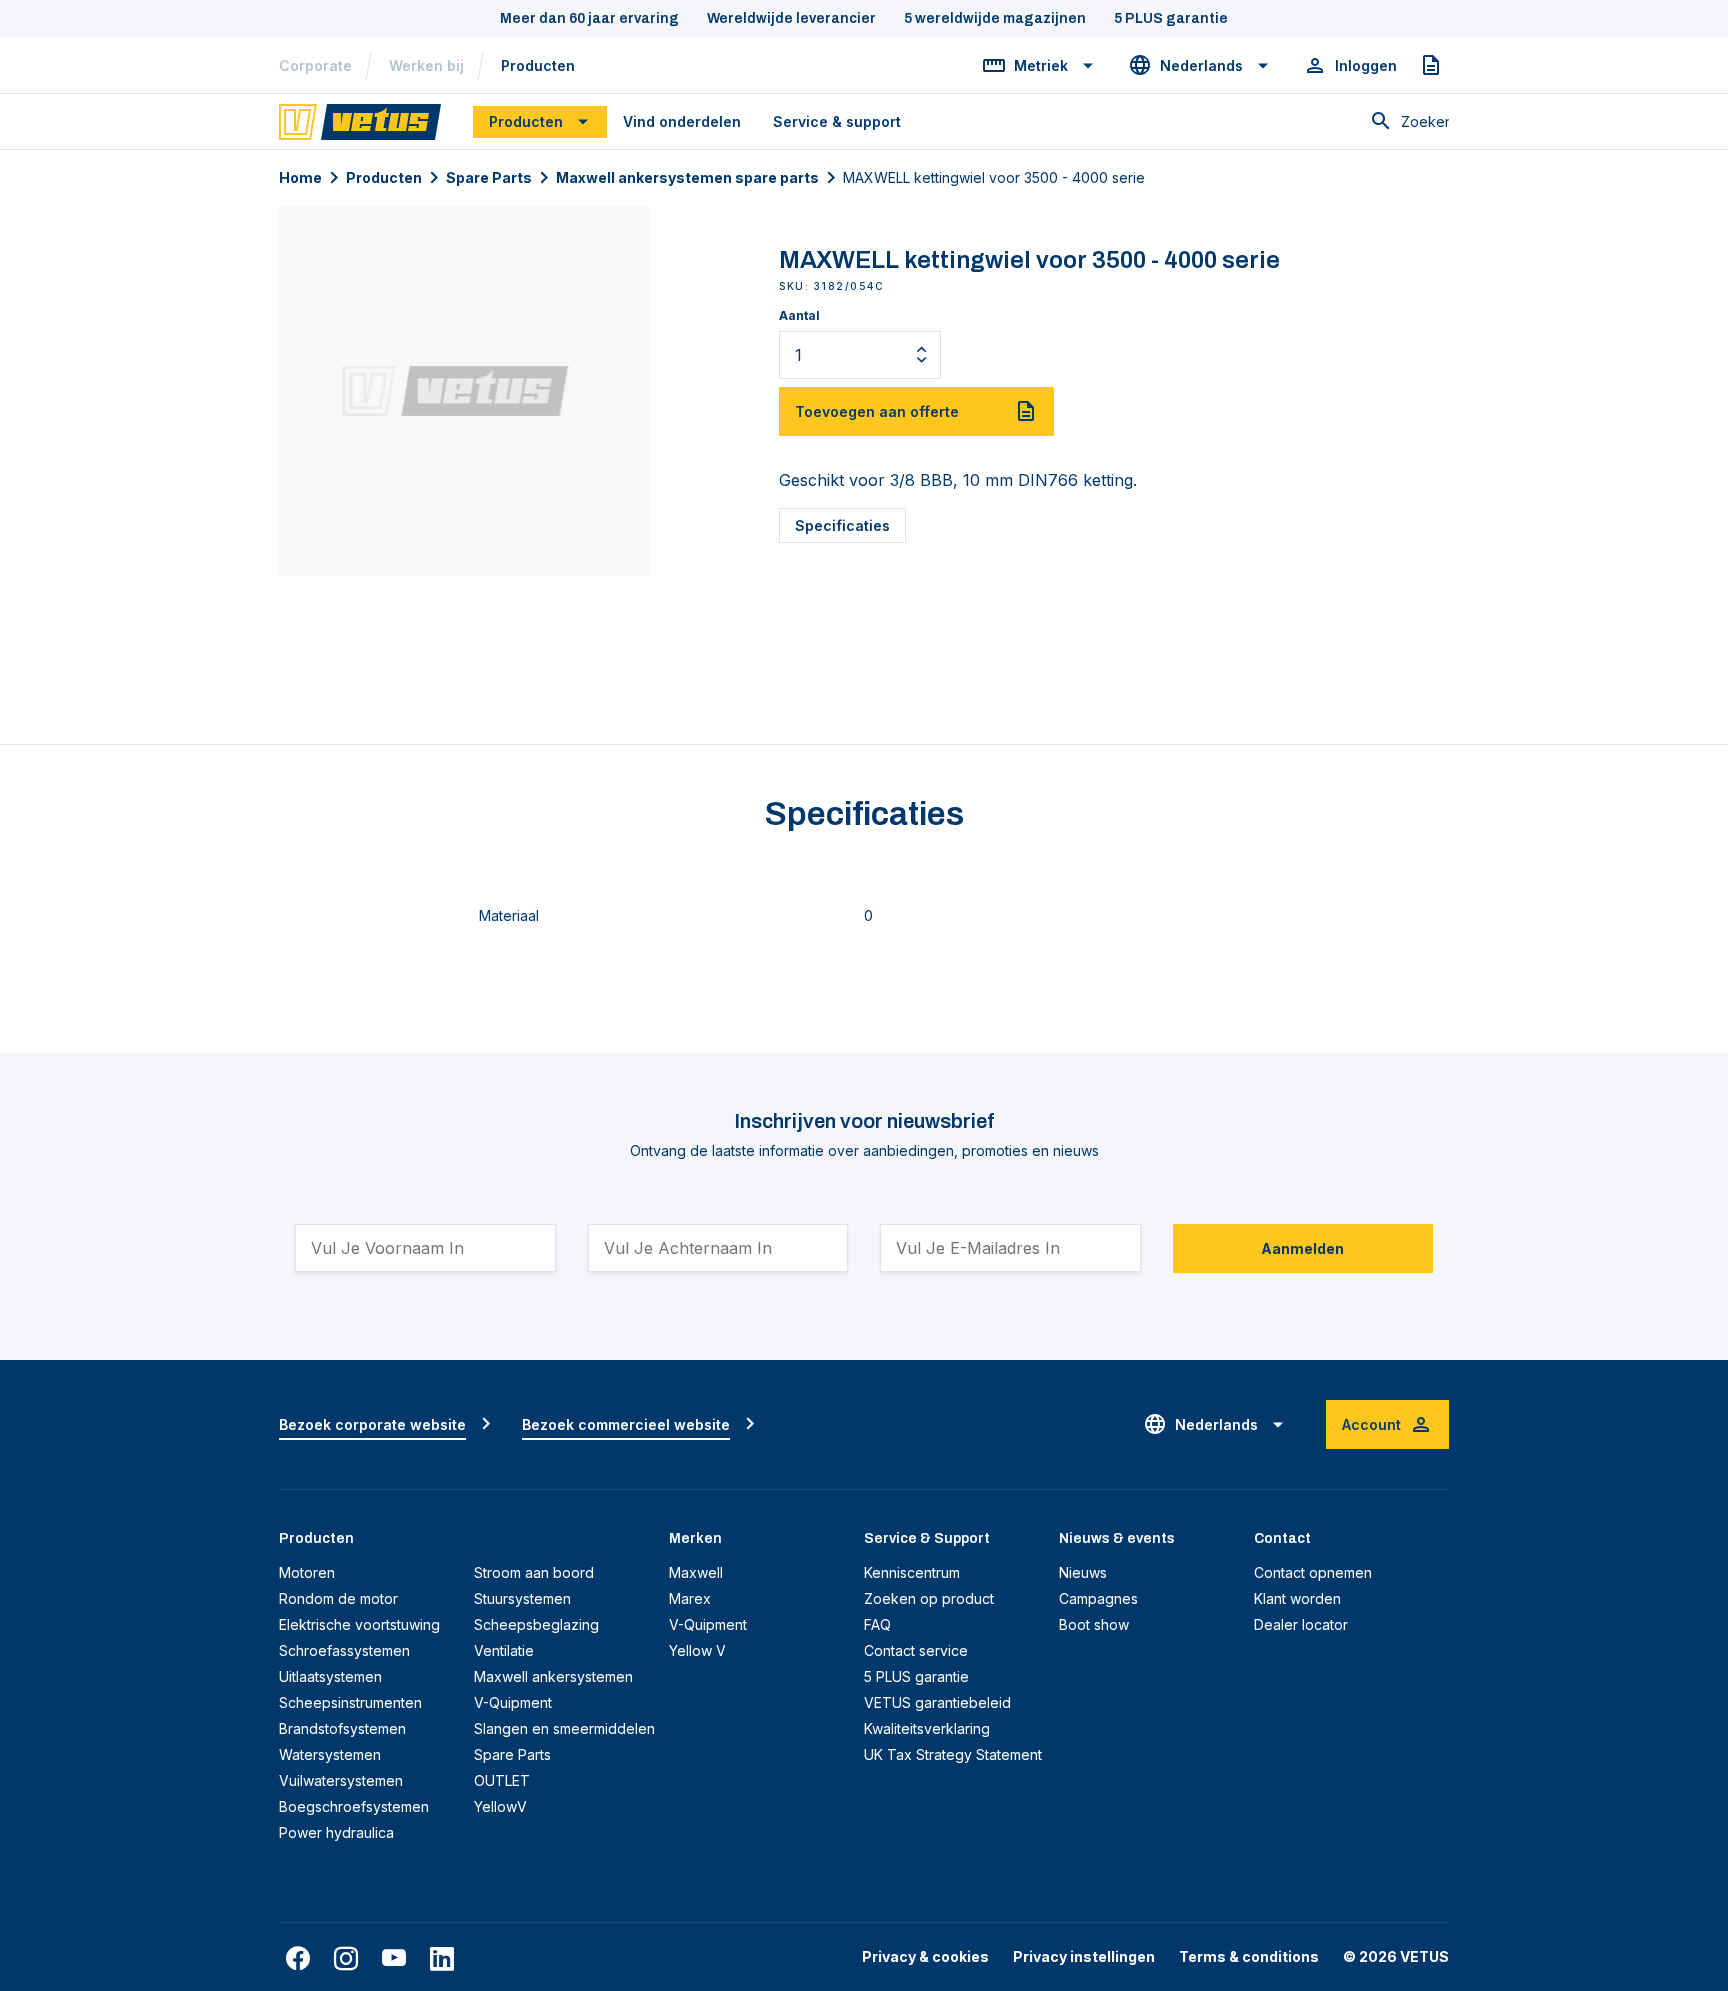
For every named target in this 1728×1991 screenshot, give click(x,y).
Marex (690, 1598)
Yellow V (697, 1650)
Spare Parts (489, 177)
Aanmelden (1302, 1248)
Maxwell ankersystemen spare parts (687, 177)
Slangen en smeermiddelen (564, 1728)
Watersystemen (330, 1754)
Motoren (307, 1572)
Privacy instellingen (1084, 1956)
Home (300, 177)
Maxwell (696, 1572)
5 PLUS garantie (916, 1676)
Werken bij (426, 65)
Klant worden (1297, 1598)
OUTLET (502, 1780)
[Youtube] (394, 1959)
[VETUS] (360, 119)
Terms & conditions (1249, 1956)
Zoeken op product (929, 1598)
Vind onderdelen (682, 121)
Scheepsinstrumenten (350, 1702)
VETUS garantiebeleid (937, 1702)
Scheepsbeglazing (536, 1624)
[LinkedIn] (442, 1959)
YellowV (500, 1806)
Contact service (916, 1650)
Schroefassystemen (344, 1650)
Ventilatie (504, 1650)
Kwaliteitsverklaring (927, 1728)
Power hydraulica (336, 1832)
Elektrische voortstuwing (359, 1624)
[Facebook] (298, 1959)
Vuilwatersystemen (341, 1780)
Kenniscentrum (912, 1572)
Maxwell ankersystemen (553, 1676)
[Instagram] (346, 1959)
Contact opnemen (1313, 1572)
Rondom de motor (338, 1598)
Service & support (837, 121)
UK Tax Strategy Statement (953, 1754)
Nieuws (1083, 1572)
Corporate (315, 65)
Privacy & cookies (925, 1956)
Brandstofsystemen (342, 1728)
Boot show (1094, 1624)
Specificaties (842, 525)
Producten (538, 65)
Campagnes (1098, 1598)
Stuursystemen (522, 1598)
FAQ (877, 1624)
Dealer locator (1301, 1624)
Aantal (799, 315)
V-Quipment (513, 1702)
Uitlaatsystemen (330, 1676)
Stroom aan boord (534, 1572)
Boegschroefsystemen (354, 1806)
